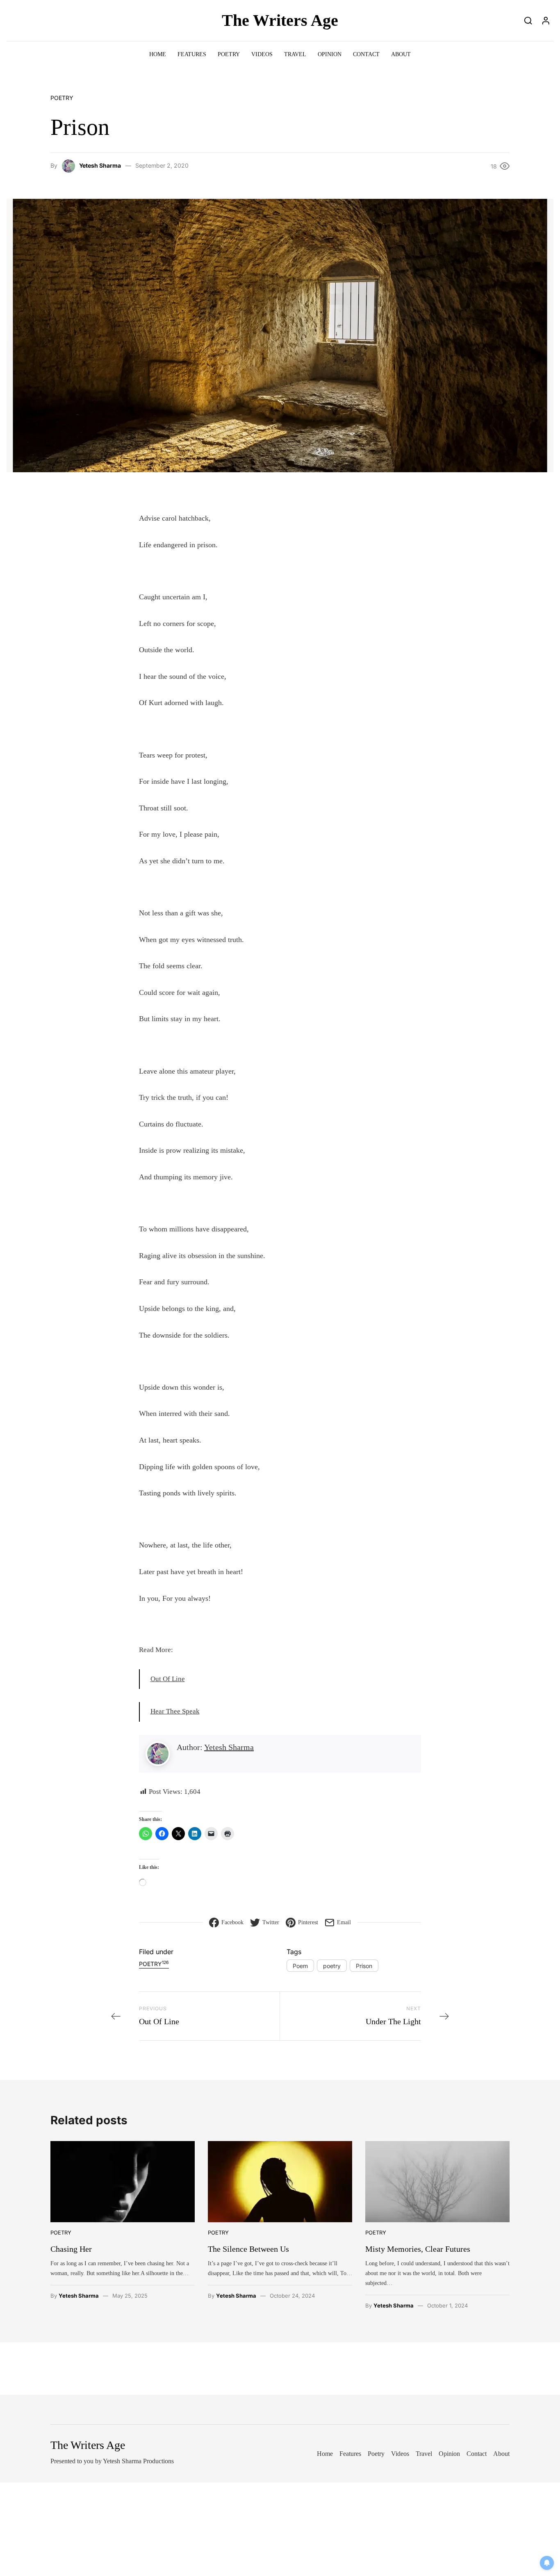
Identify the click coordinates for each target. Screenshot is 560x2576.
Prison (364, 1966)
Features (192, 54)
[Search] (528, 20)
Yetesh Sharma (100, 165)
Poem (300, 1966)
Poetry (229, 54)
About (401, 54)
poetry (332, 1966)
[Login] (546, 20)
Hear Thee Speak (175, 1711)
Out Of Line (168, 1679)
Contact (366, 54)
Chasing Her (71, 2249)
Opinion (330, 54)
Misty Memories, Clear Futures (418, 2249)
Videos (262, 54)
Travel (295, 54)
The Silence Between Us (248, 2249)
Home (158, 54)
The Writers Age (280, 20)
